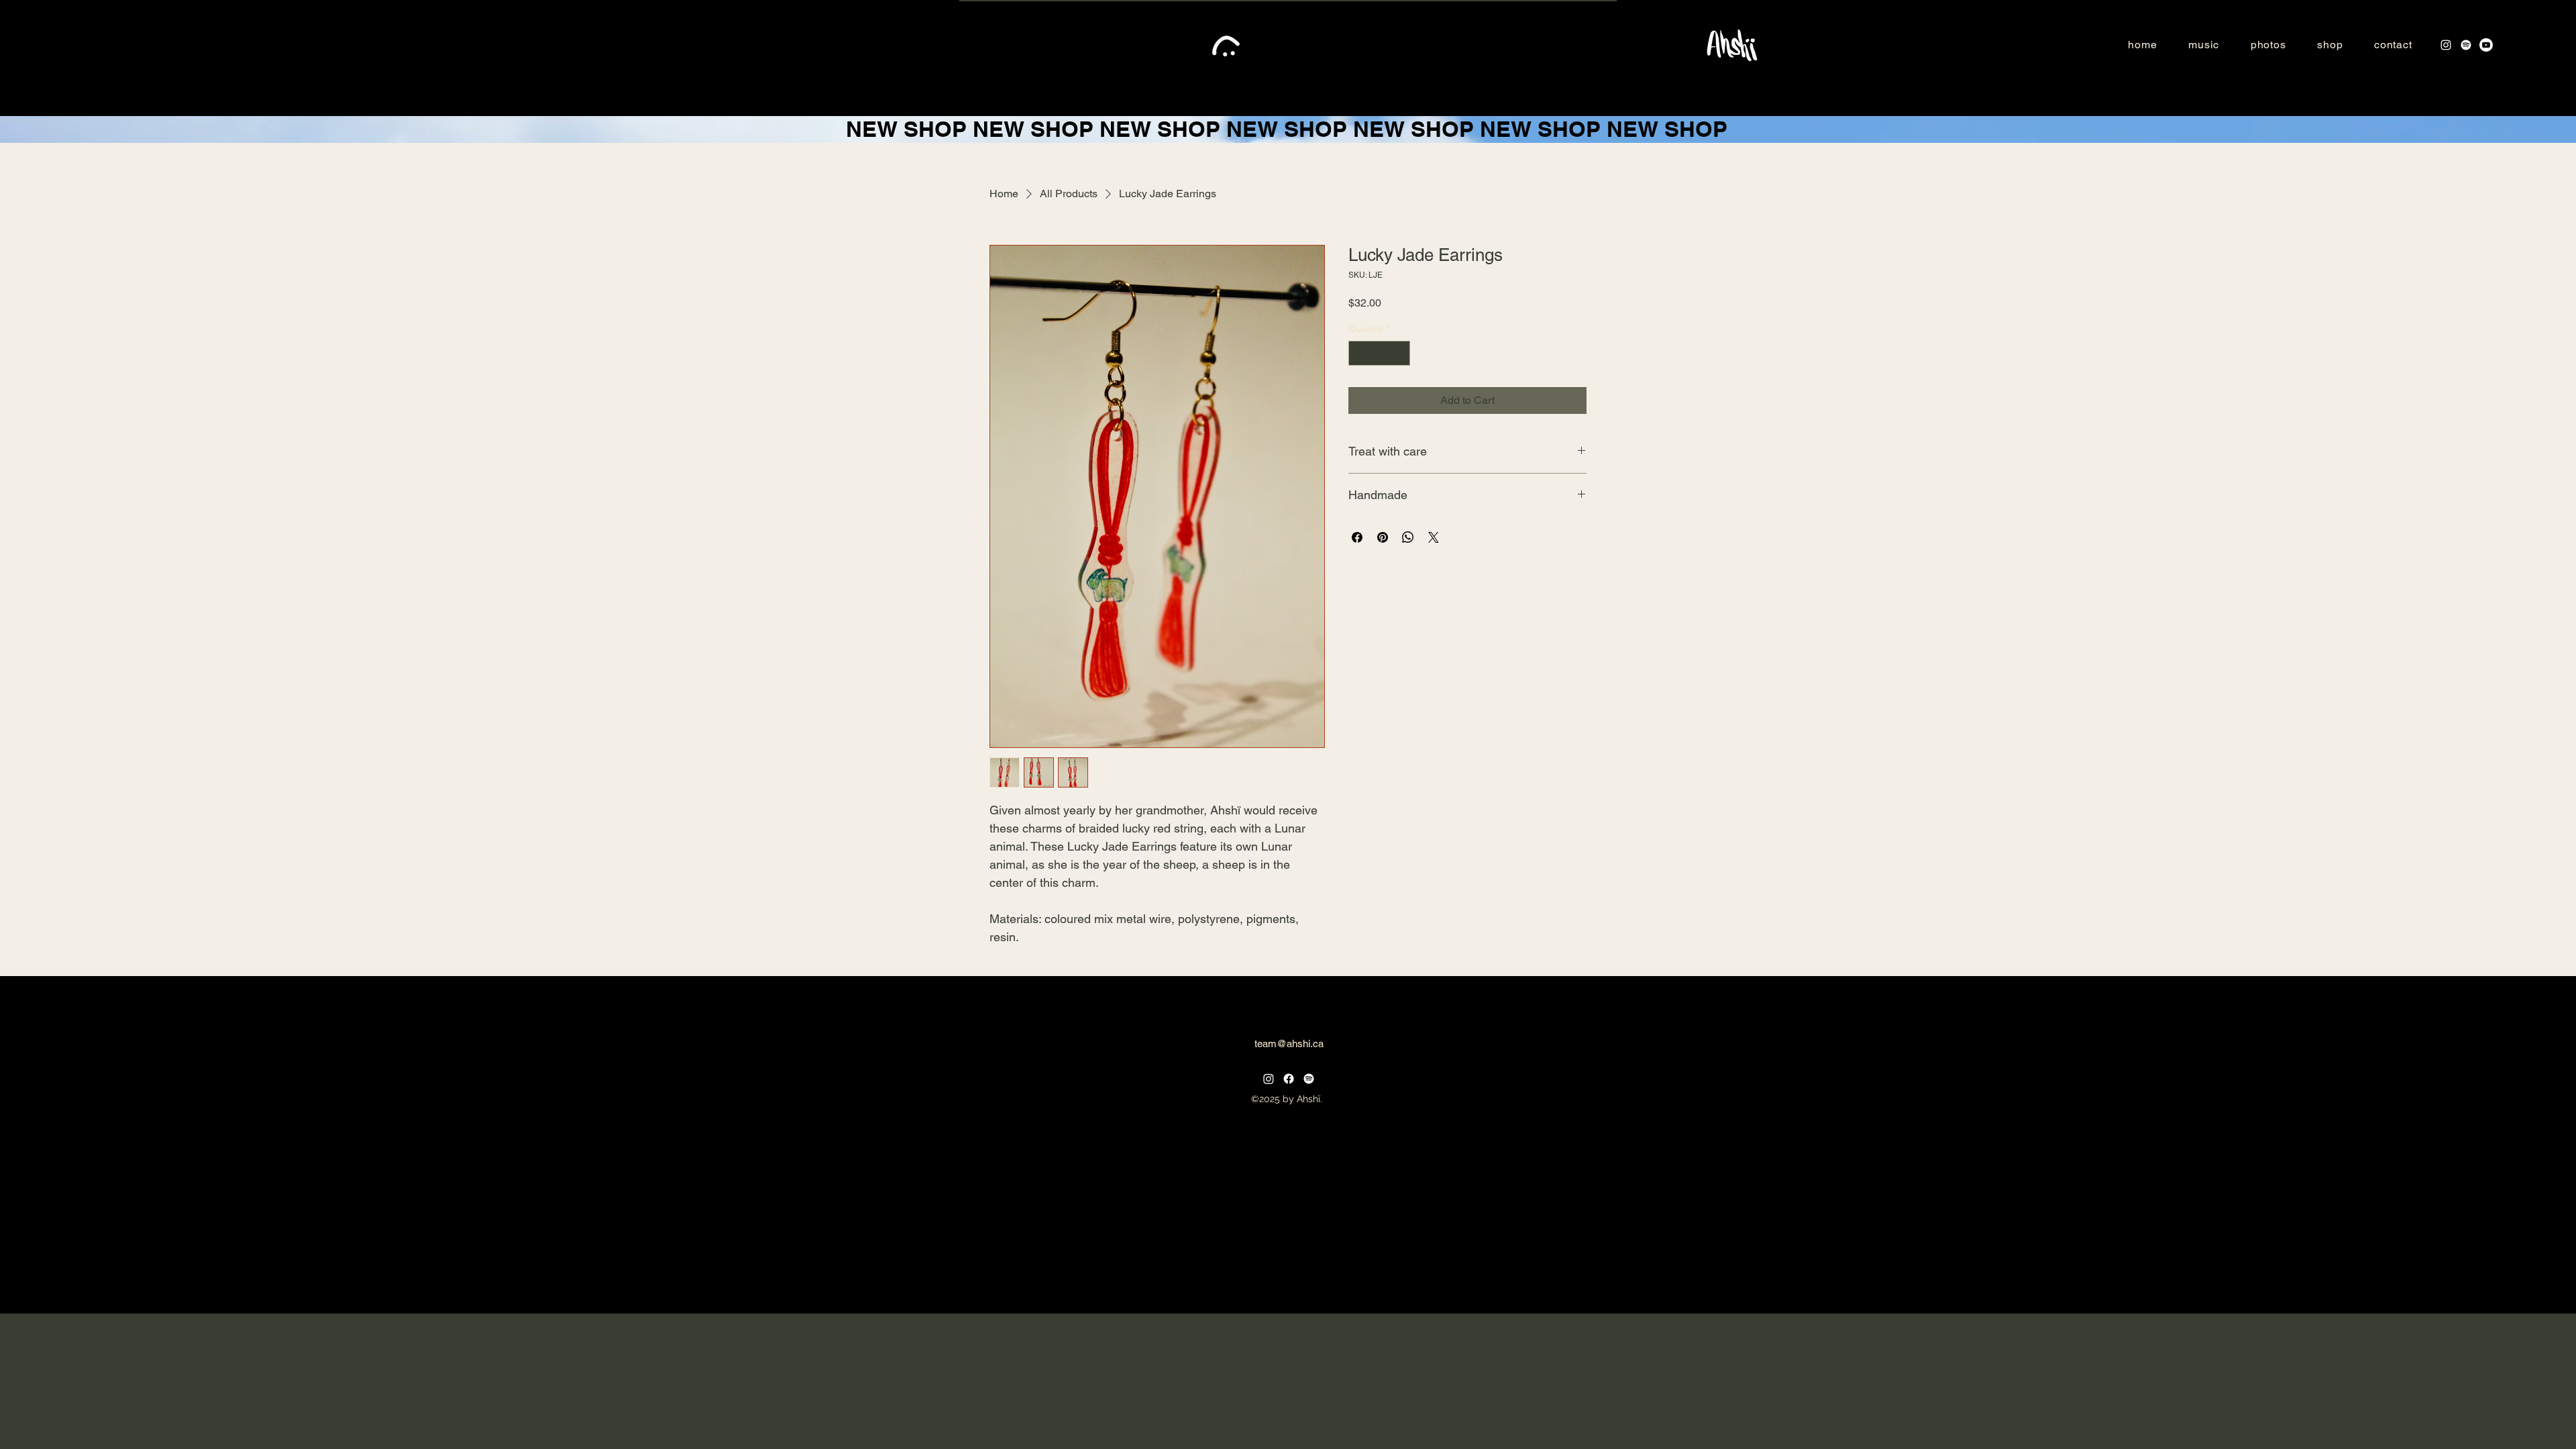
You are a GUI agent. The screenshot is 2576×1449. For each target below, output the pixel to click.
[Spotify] (2466, 45)
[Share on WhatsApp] (1408, 537)
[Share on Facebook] (1357, 537)
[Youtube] (2486, 45)
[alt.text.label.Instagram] (2446, 45)
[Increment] (1400, 353)
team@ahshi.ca (1289, 1043)
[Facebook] (1289, 1079)
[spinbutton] (1379, 353)
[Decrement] (1359, 353)
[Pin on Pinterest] (1383, 537)
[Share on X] (1434, 537)
